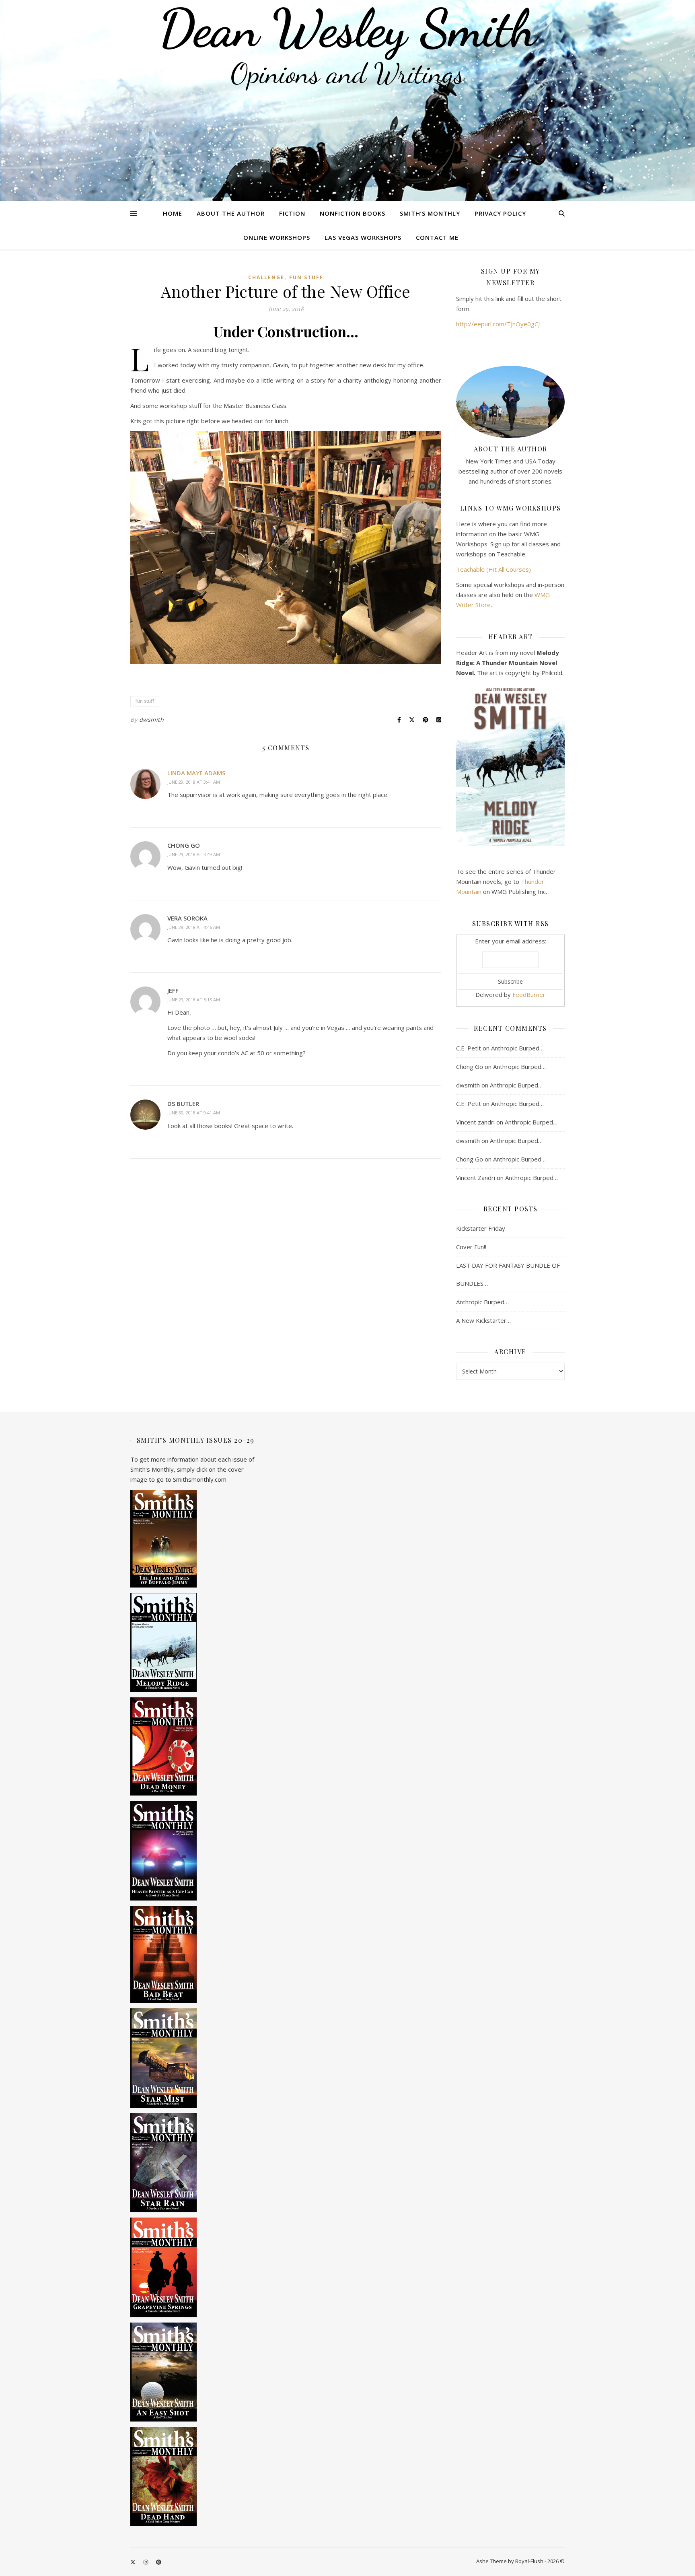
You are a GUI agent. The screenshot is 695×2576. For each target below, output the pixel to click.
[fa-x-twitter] (134, 2562)
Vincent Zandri (476, 1178)
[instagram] (146, 2562)
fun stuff (145, 701)
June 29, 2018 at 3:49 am (194, 854)
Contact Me (437, 237)
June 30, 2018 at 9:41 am (194, 1113)
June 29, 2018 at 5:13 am (194, 1000)
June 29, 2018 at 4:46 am (194, 927)
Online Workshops (277, 237)
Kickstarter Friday (481, 1228)
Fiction (292, 213)
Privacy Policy (500, 213)
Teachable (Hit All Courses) (493, 569)
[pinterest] (159, 2562)
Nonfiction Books (353, 213)
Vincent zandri (475, 1122)
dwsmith (152, 720)
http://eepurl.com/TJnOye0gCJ (498, 324)
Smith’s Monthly (430, 213)
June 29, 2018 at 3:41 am (194, 782)
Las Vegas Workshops (363, 237)
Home (173, 213)
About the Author (231, 213)
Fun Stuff (306, 277)
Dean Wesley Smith (347, 28)
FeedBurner (529, 995)
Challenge (266, 277)
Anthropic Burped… (517, 1048)
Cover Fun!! (471, 1247)
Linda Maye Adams (196, 773)
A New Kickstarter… (483, 1320)
